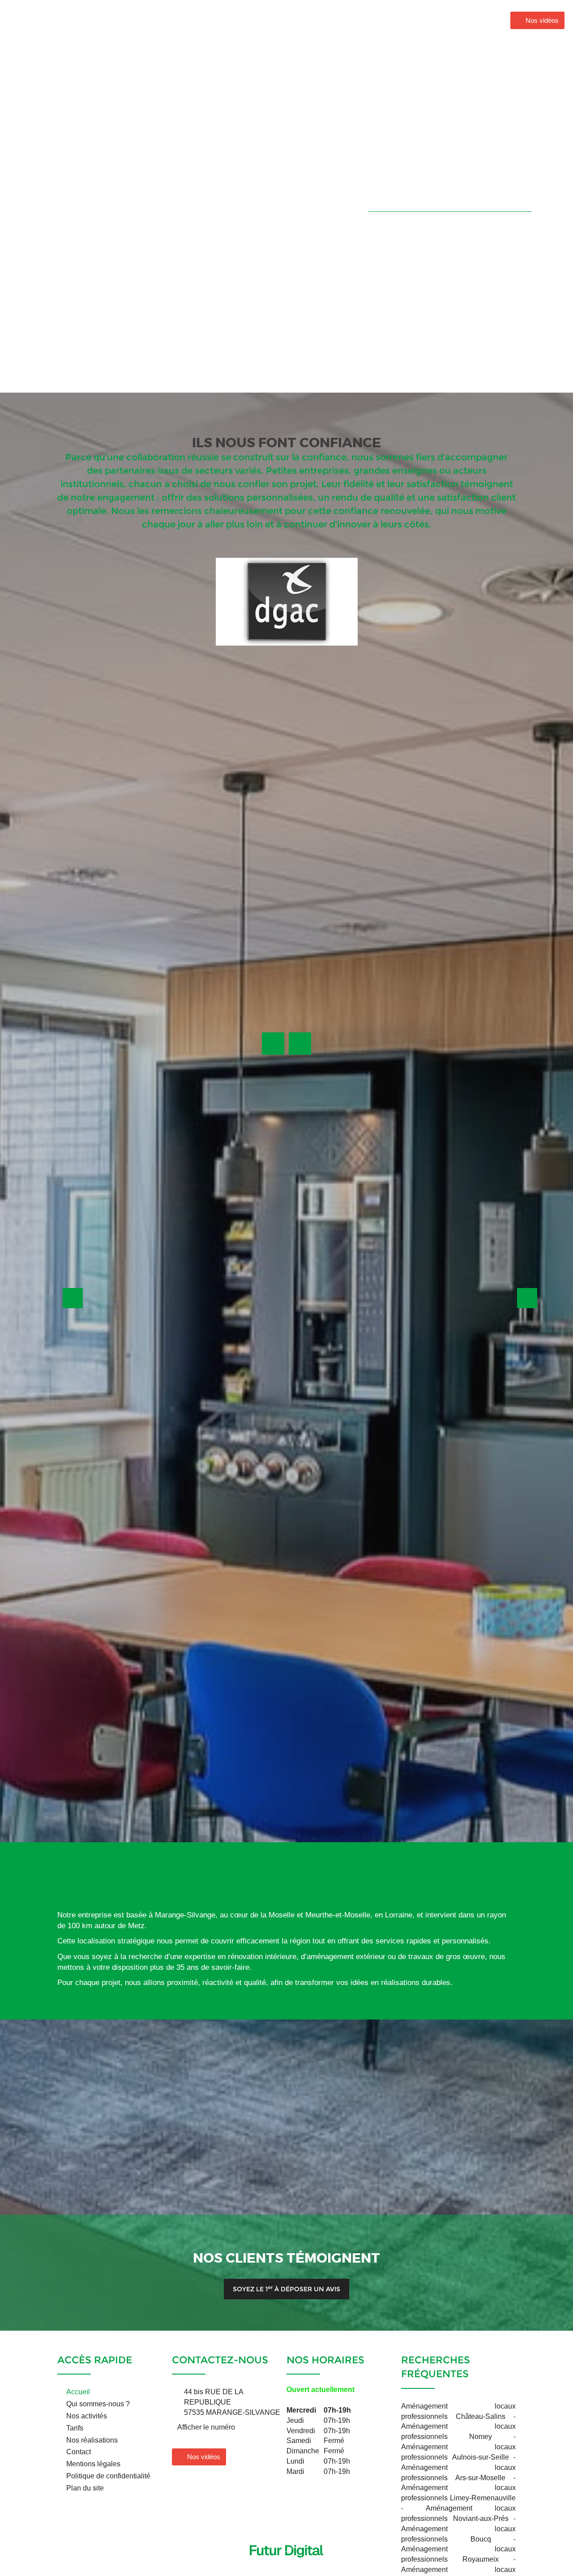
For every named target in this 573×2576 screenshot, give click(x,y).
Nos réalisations (415, 20)
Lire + (142, 351)
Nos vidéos (542, 20)
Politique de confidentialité (108, 2476)
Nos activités (351, 20)
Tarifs (75, 2428)
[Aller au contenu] (286, 2540)
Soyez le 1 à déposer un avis (286, 2289)
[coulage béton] (502, 1636)
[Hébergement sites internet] (286, 2567)
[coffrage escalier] (143, 1705)
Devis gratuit (334, 1402)
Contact (471, 20)
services (215, 312)
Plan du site (85, 2488)
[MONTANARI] (50, 19)
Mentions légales (93, 2464)
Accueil (220, 20)
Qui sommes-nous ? (281, 20)
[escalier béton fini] (359, 1636)
